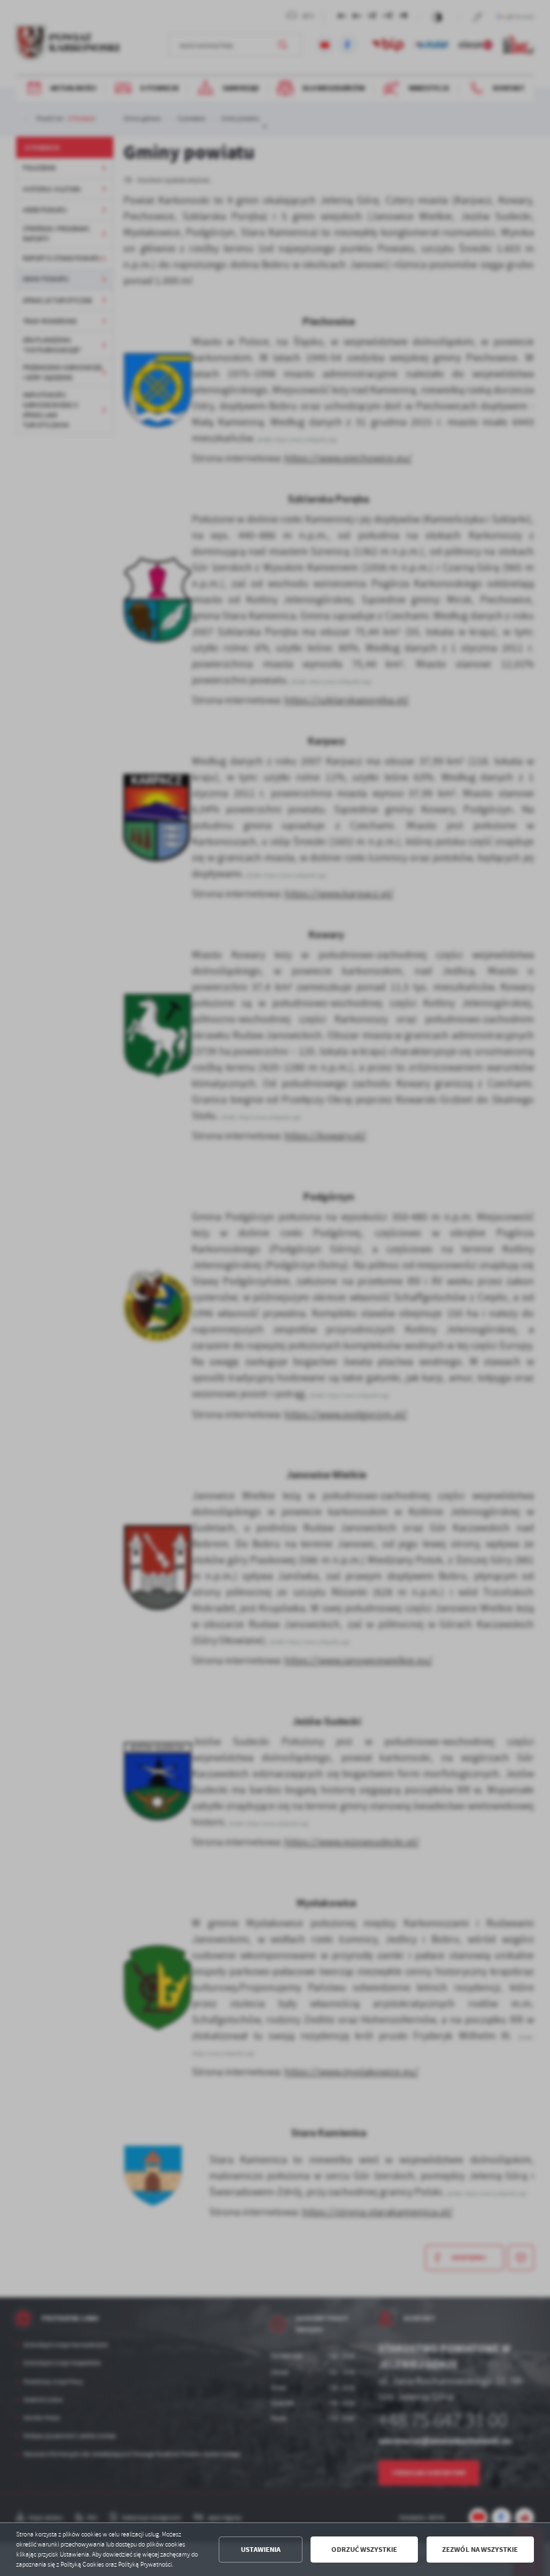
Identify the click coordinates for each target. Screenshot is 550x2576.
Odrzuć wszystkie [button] (364, 2550)
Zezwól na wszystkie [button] (480, 2550)
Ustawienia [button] (261, 2550)
